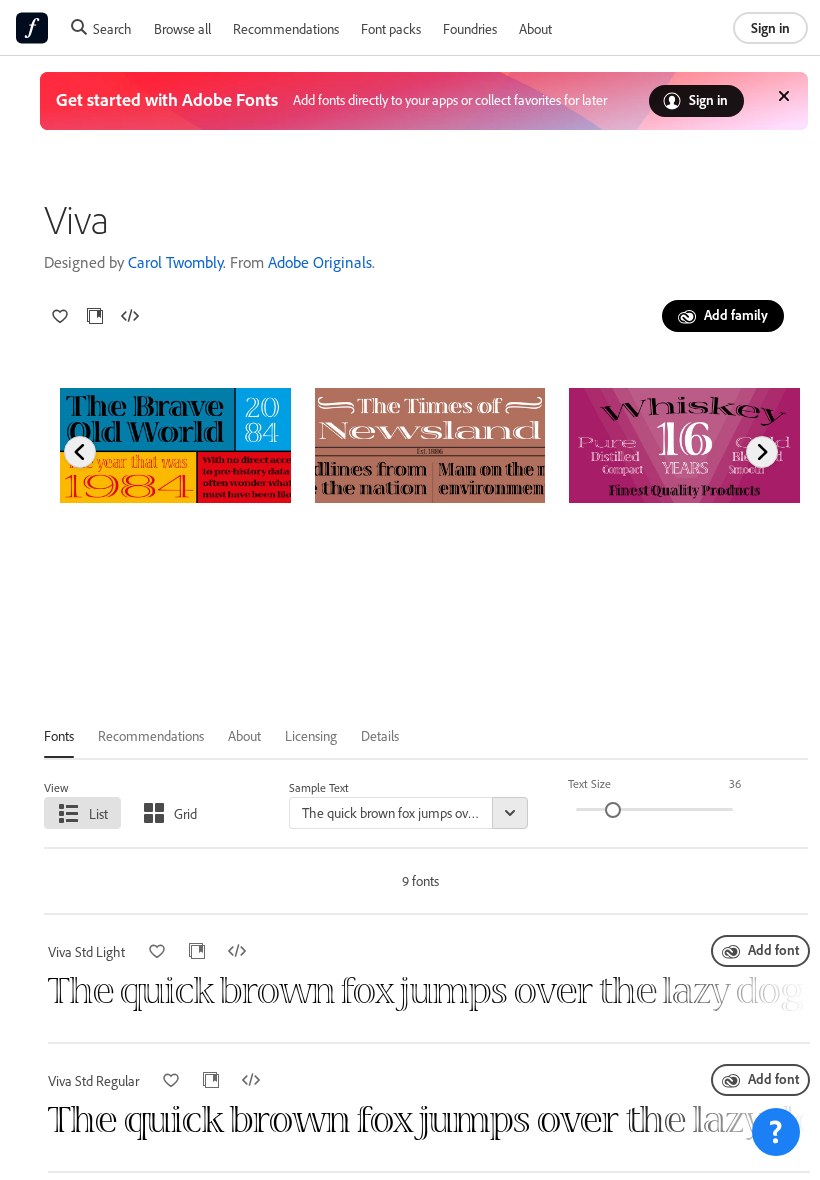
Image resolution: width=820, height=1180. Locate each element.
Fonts (59, 735)
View (56, 787)
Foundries (470, 28)
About (535, 28)
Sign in (770, 27)
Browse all (182, 28)
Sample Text (319, 787)
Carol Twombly (175, 262)
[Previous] (80, 452)
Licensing (311, 735)
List (98, 813)
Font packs (391, 28)
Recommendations (286, 28)
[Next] (762, 452)
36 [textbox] (735, 783)
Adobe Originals (320, 262)
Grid (185, 813)
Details (380, 735)
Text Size (589, 783)
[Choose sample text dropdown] (510, 813)
